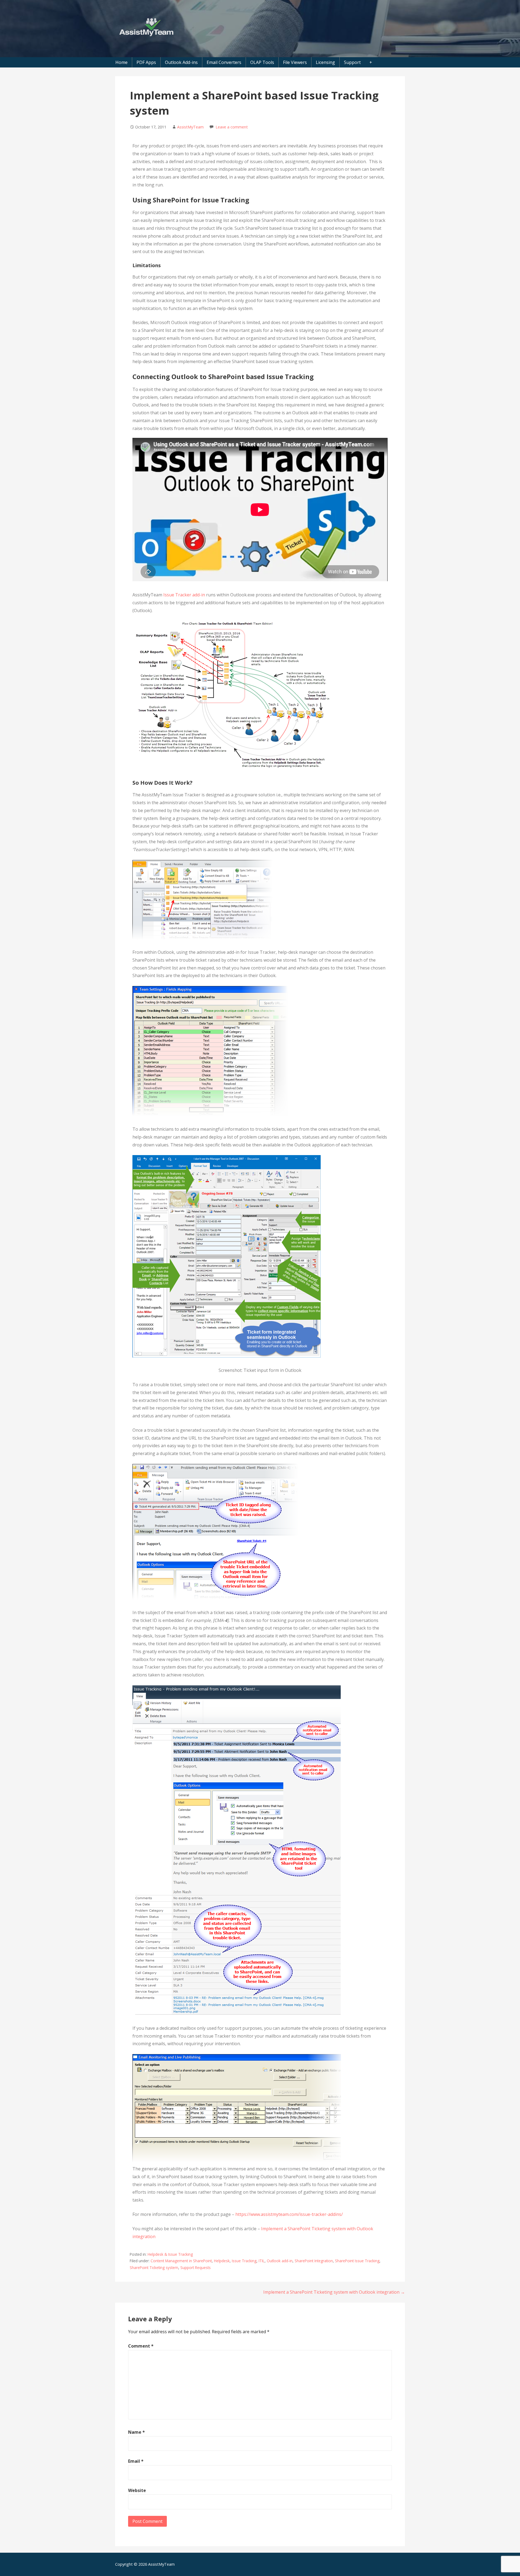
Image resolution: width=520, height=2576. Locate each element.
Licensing (325, 62)
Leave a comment (232, 127)
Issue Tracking (244, 2261)
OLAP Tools (262, 62)
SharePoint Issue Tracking (357, 2261)
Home (121, 62)
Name (136, 2432)
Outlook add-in (280, 2261)
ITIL (262, 2261)
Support (352, 62)
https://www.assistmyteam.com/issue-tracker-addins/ (289, 2214)
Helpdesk (222, 2261)
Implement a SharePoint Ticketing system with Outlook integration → (334, 2292)
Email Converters (224, 62)
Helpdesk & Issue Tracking (170, 2254)
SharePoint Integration (314, 2261)
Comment (141, 2346)
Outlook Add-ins (181, 62)
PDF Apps (146, 62)
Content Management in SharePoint (181, 2261)
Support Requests (196, 2268)
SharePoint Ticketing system (154, 2268)
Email (136, 2461)
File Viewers (295, 62)
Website (137, 2490)
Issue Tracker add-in (184, 595)
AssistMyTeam (190, 127)
